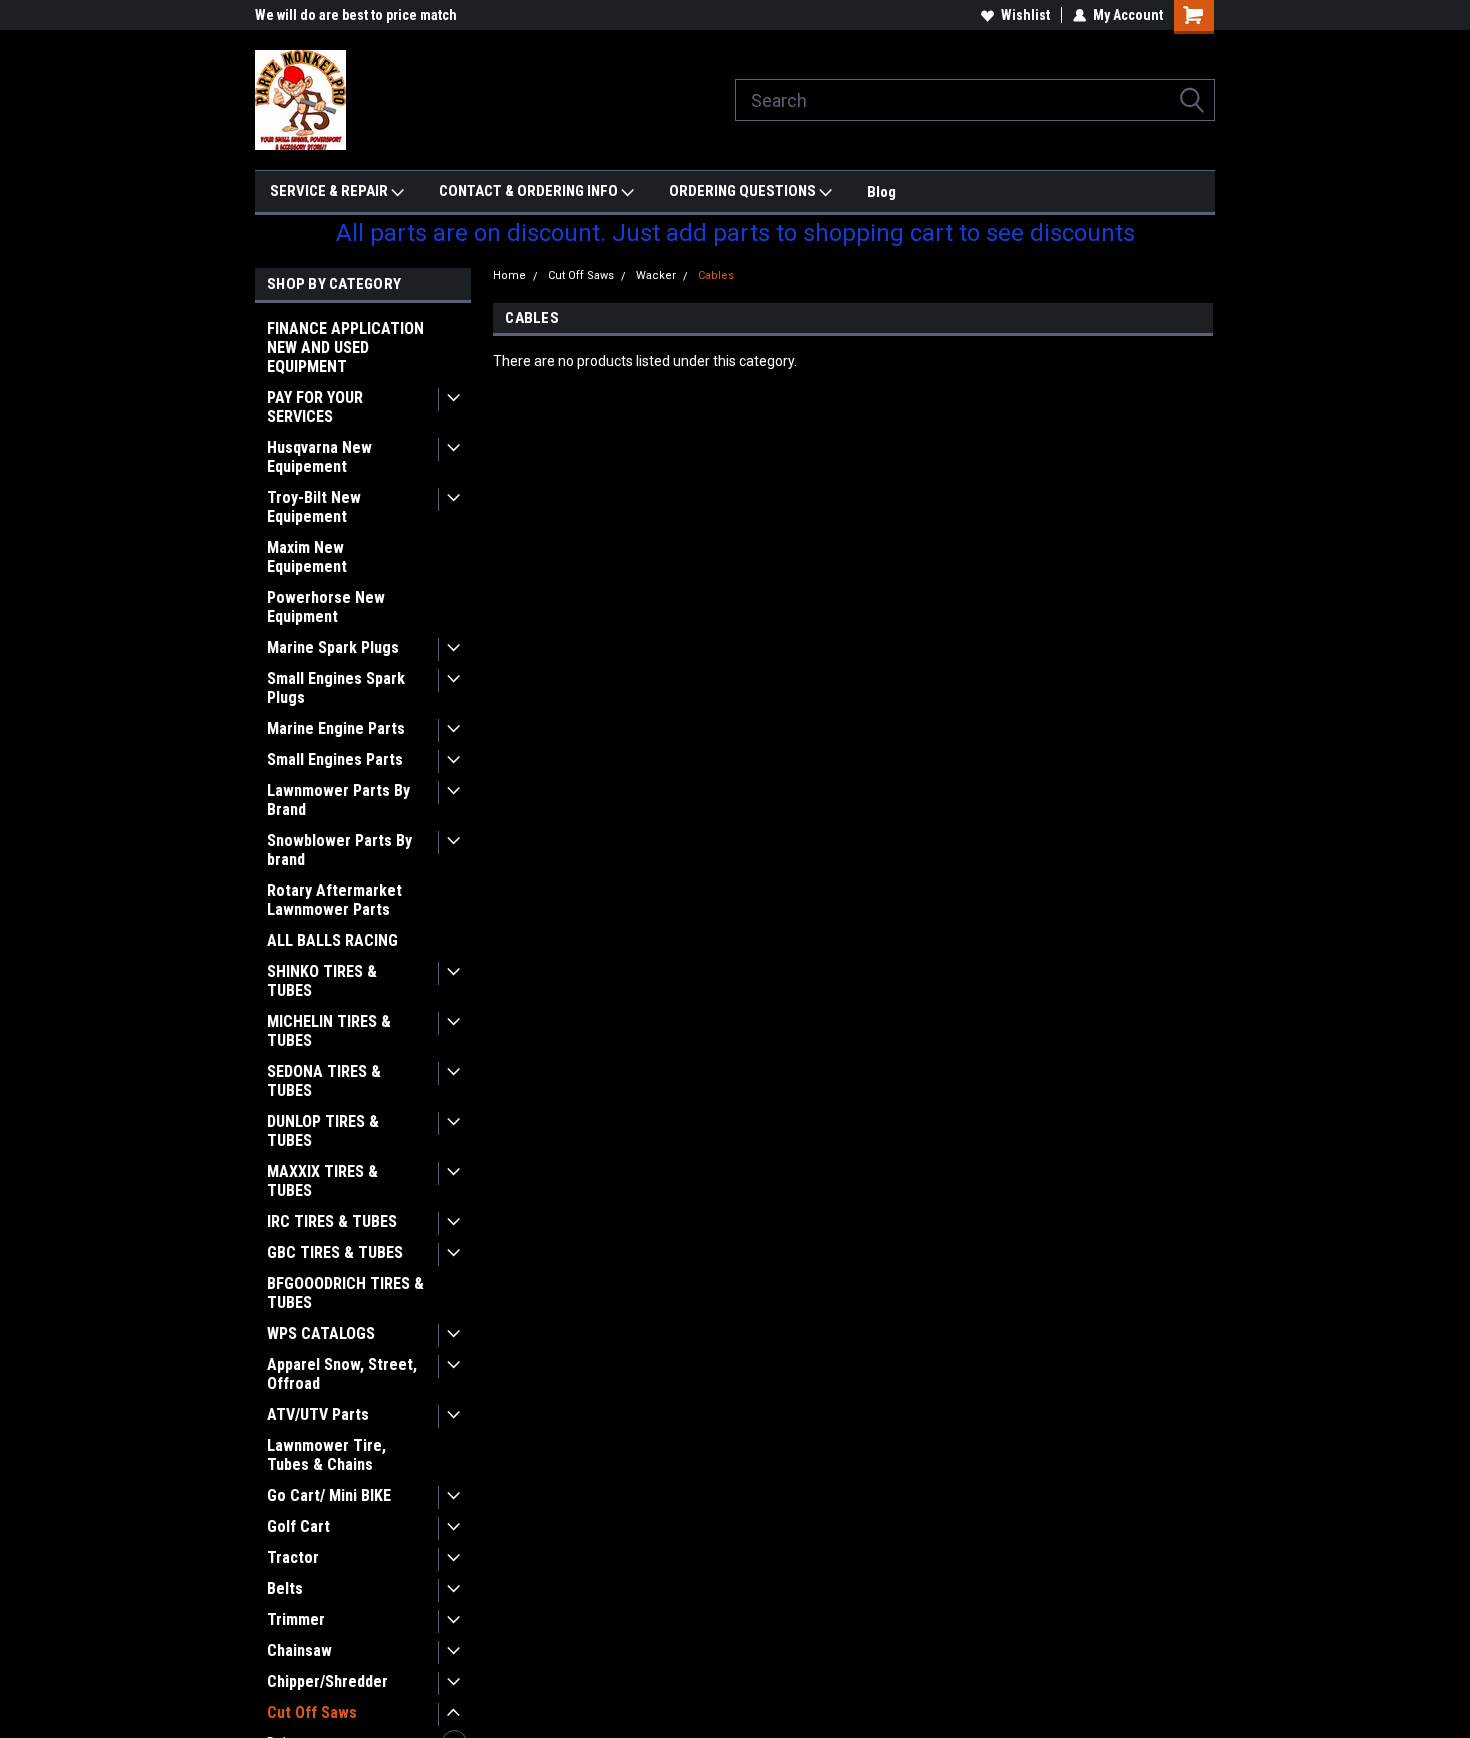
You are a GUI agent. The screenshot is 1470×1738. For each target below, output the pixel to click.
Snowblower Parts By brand (339, 850)
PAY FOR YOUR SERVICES (315, 407)
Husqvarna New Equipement (319, 457)
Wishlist (1025, 15)
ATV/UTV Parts (318, 1414)
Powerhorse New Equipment (326, 607)
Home (509, 275)
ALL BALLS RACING (332, 940)
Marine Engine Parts (336, 728)
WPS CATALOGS (321, 1333)
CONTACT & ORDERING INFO (530, 191)
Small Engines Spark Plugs (336, 688)
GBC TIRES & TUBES (335, 1252)
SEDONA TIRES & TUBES (324, 1081)
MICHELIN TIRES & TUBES (329, 1031)
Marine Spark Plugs (333, 647)
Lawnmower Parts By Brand (338, 800)
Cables (716, 275)
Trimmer (296, 1619)
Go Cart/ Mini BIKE (329, 1495)
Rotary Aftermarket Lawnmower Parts (334, 900)
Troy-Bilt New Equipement (314, 507)
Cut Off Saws (312, 1712)
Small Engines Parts (335, 759)
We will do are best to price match (356, 15)
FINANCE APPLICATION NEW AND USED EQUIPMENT (345, 347)
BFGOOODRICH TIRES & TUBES (345, 1293)
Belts (285, 1588)
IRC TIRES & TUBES (332, 1221)
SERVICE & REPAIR (330, 191)
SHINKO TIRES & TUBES (322, 981)
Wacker (656, 275)
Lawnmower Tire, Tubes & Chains (326, 1455)
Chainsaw (299, 1650)
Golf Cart (298, 1526)
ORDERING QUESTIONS (744, 191)
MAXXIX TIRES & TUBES (322, 1181)
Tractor (293, 1557)
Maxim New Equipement (307, 557)
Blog (881, 192)
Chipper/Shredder (327, 1681)
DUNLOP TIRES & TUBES (323, 1131)
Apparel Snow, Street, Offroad (342, 1374)
